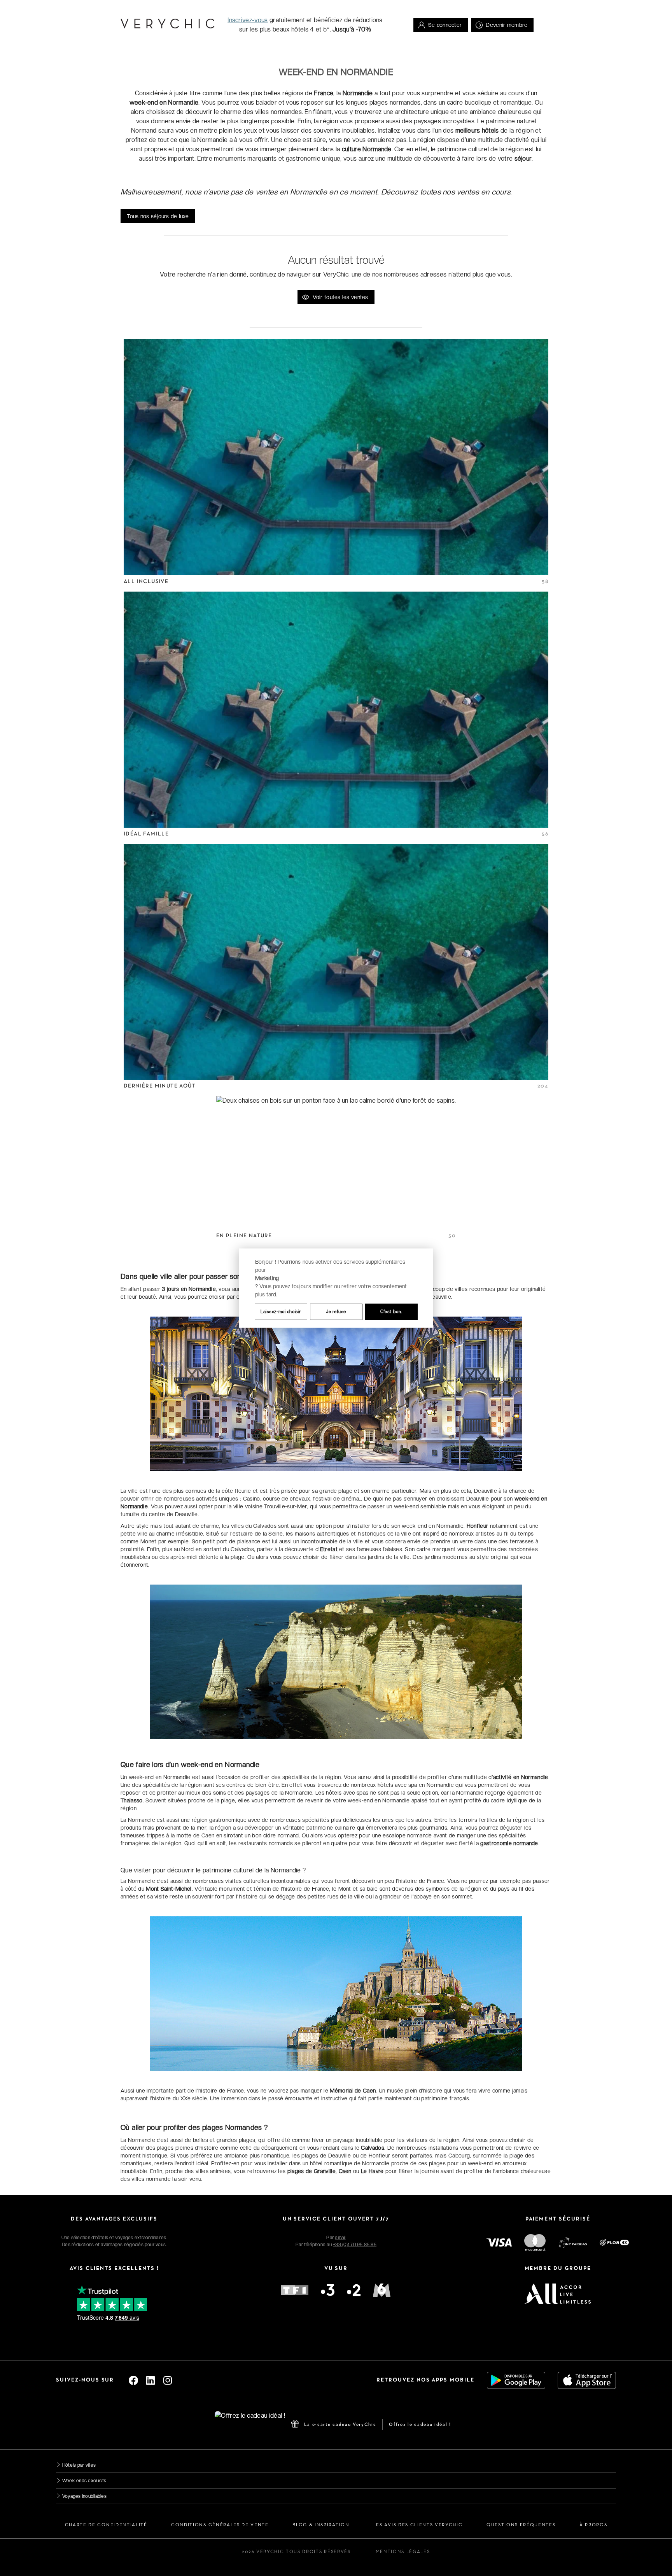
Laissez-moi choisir (281, 1312)
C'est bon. (391, 1312)
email (340, 2238)
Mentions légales (403, 2552)
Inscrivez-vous (248, 20)
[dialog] (336, 1288)
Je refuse (336, 1312)
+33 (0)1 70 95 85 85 (355, 2245)
